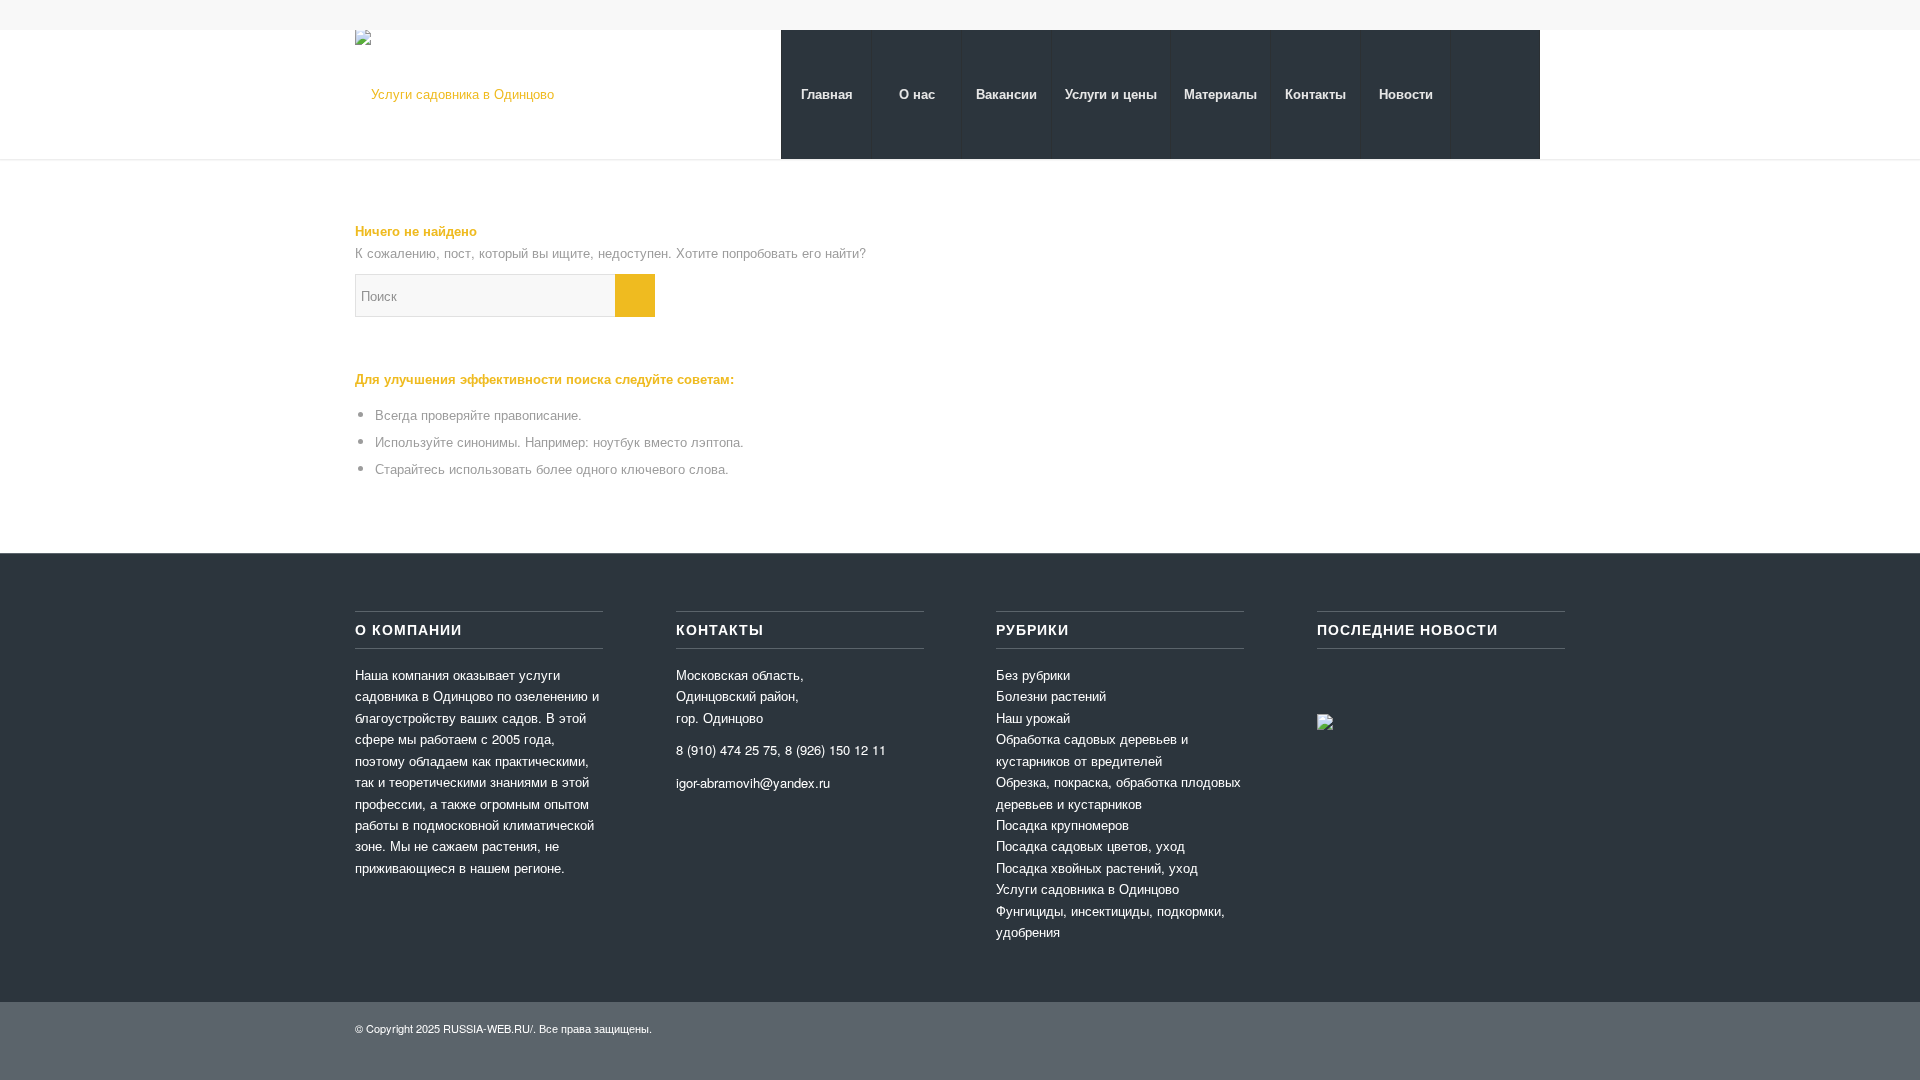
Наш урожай (1033, 717)
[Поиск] (1495, 94)
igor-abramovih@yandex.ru (753, 782)
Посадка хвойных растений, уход (1097, 867)
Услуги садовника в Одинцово (1087, 888)
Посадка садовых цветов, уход (1090, 845)
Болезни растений (1051, 695)
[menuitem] (826, 94)
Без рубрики (1033, 674)
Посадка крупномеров (1062, 824)
